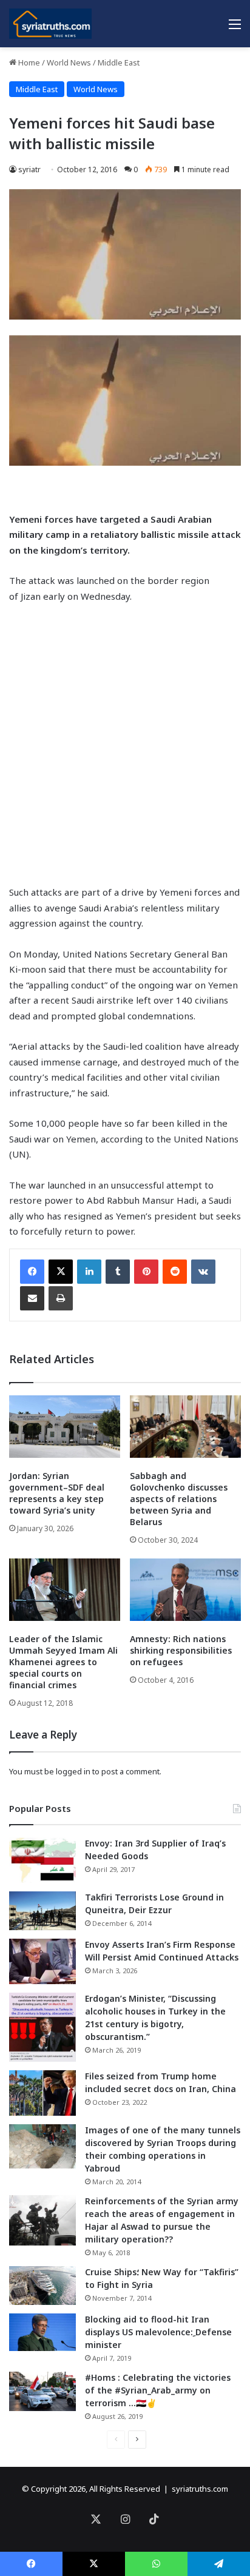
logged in (73, 1771)
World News (69, 62)
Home (28, 62)
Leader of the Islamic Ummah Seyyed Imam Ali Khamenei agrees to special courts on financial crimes (63, 1662)
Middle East (119, 62)
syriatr (29, 169)
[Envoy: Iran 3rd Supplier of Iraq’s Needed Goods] (42, 1860)
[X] (61, 1272)
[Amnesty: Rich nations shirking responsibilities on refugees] (185, 1590)
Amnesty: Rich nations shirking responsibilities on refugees (181, 1650)
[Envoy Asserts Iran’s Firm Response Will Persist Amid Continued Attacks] (42, 1961)
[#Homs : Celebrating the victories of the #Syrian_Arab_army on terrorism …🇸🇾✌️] (42, 2392)
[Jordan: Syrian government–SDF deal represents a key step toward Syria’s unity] (65, 1427)
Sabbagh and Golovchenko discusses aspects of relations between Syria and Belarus (179, 1499)
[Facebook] (32, 1272)
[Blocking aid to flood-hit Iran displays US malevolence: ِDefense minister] (42, 2332)
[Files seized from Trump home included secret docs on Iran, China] (42, 2093)
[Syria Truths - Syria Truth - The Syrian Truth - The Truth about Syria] (50, 24)
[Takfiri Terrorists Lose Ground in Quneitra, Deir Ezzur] (42, 1911)
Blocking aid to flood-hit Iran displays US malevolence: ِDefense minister (158, 2332)
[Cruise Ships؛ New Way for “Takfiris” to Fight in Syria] (42, 2286)
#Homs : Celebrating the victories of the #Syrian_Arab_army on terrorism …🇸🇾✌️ (158, 2390)
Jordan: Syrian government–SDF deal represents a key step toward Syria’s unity (57, 1493)
